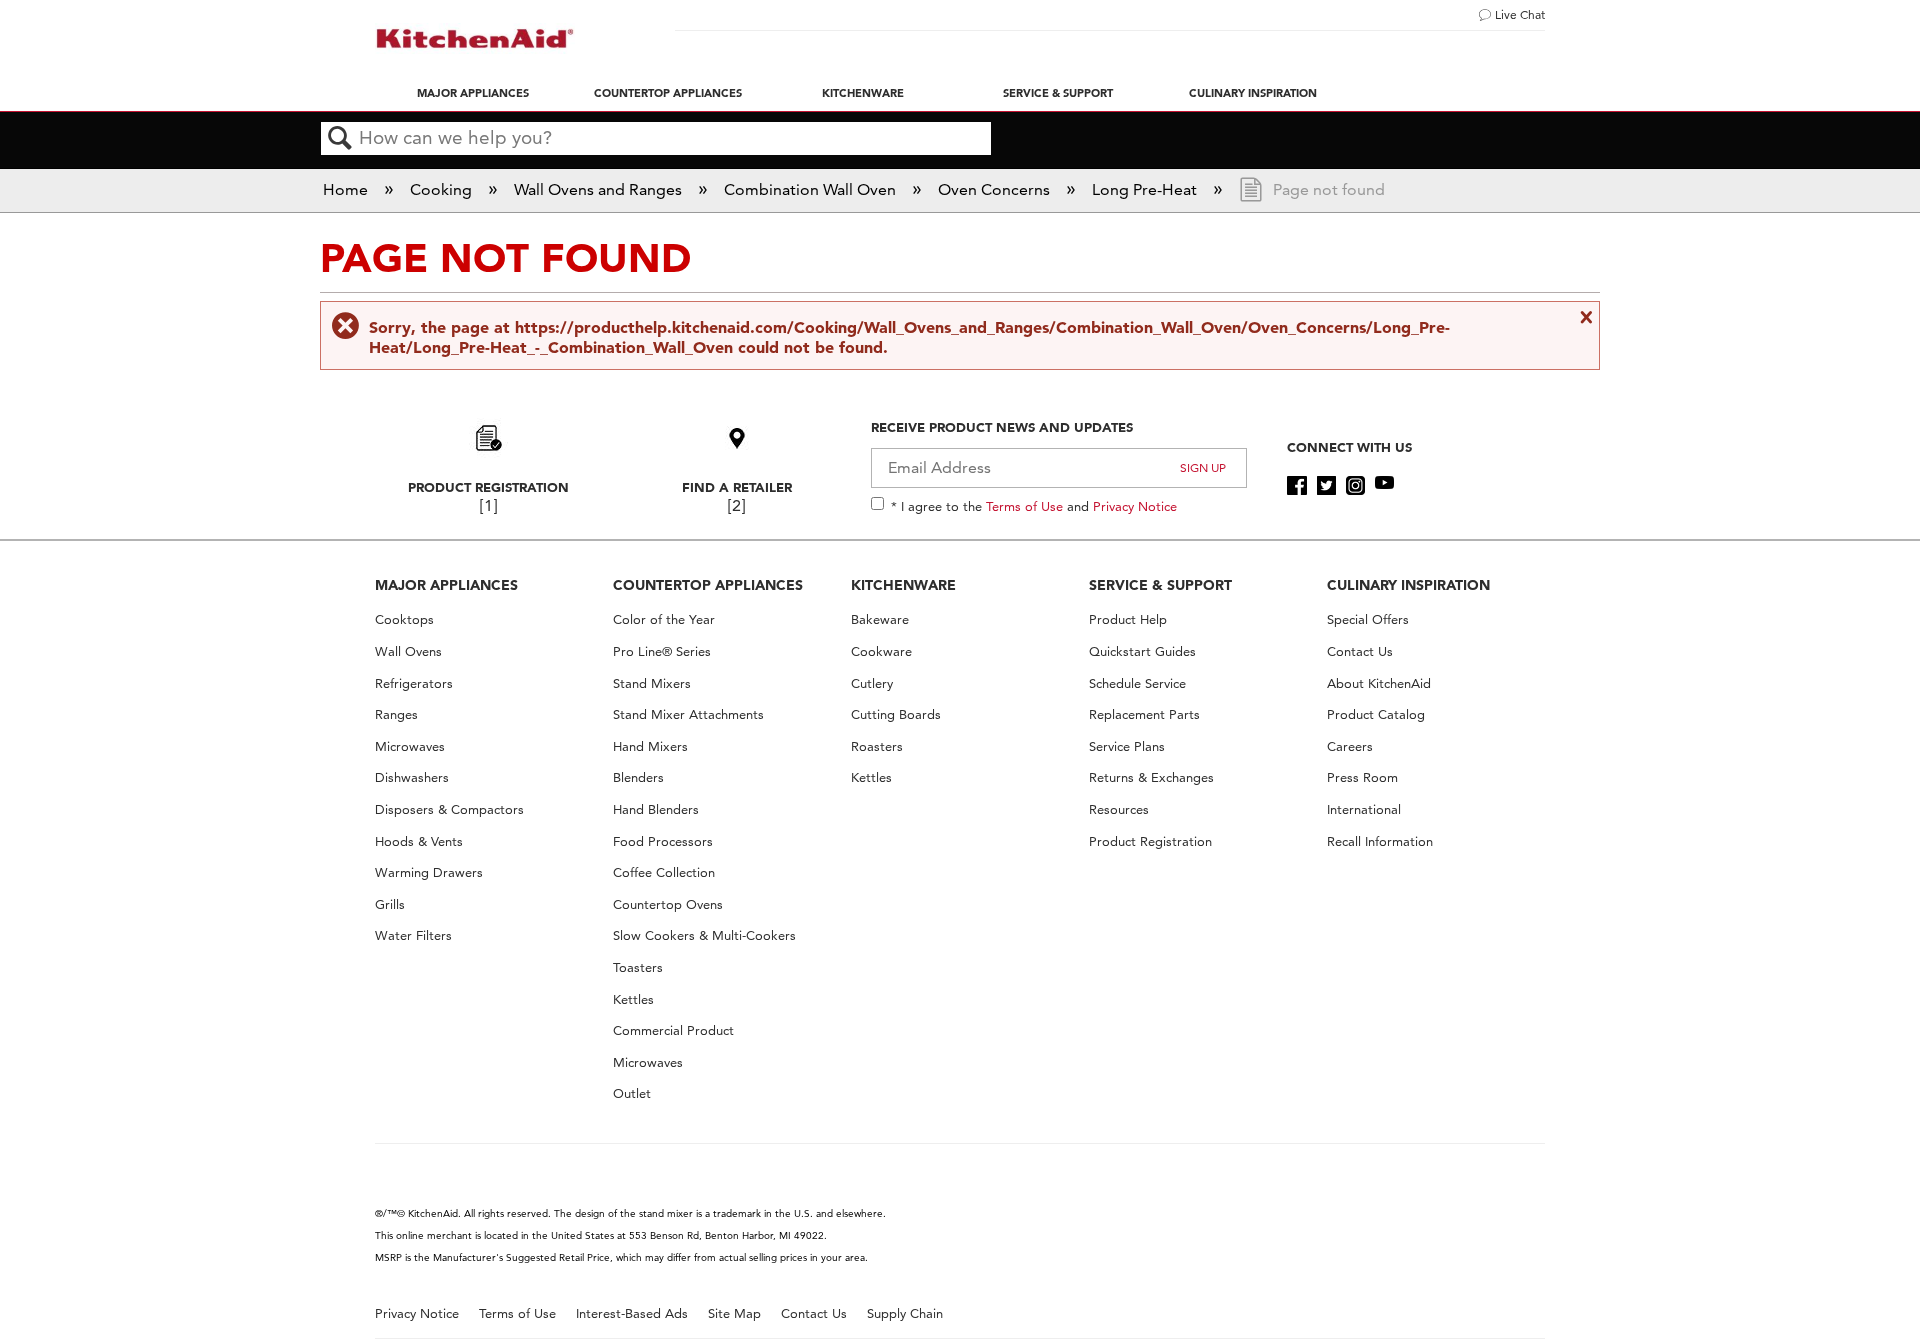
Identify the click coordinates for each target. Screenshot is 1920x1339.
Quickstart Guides (1142, 651)
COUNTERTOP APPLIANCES (708, 585)
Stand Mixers (652, 683)
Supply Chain (905, 1313)
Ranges (396, 714)
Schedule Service (1137, 683)
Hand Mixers (650, 746)
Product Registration (488, 487)
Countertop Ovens (668, 904)
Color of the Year (664, 619)
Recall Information (1380, 841)
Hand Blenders (656, 809)
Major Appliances (473, 93)
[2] (736, 505)
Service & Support (1058, 93)
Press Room (1362, 777)
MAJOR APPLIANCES (446, 585)
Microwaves (410, 746)
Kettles (633, 999)
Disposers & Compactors (449, 809)
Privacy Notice (1135, 506)
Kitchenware (863, 93)
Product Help (1128, 619)
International (1364, 809)
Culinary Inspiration (1253, 93)
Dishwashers (412, 777)
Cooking (443, 189)
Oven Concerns (996, 189)
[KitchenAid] (475, 38)
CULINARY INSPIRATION (1408, 585)
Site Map (734, 1313)
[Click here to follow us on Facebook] (1296, 486)
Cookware (881, 651)
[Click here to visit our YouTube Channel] (1384, 486)
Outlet (632, 1093)
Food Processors (663, 841)
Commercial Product (673, 1030)
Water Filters (413, 935)
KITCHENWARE (903, 585)
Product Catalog (1376, 714)
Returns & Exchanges (1151, 777)
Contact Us (1360, 651)
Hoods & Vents (419, 841)
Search (340, 139)
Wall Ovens (408, 651)
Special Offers (1368, 619)
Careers (1350, 746)
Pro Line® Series (662, 651)
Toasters (638, 967)
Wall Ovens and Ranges (600, 189)
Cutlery (872, 683)
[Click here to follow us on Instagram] (1355, 486)
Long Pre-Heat (1146, 189)
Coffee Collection (664, 872)
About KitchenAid (1379, 683)
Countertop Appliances (668, 93)
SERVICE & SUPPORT (1160, 585)
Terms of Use (1024, 506)
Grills (390, 904)
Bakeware (880, 619)
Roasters (877, 746)
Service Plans (1127, 746)
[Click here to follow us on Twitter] (1326, 486)
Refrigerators (414, 683)
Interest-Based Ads (632, 1313)
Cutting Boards (896, 714)
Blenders (638, 777)
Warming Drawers (429, 872)
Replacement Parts (1144, 714)
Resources (1119, 809)
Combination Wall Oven (812, 189)
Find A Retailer (737, 487)
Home (347, 189)
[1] (488, 505)
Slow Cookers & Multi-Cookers (704, 935)
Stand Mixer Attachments (688, 714)
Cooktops (404, 619)
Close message (1584, 317)
